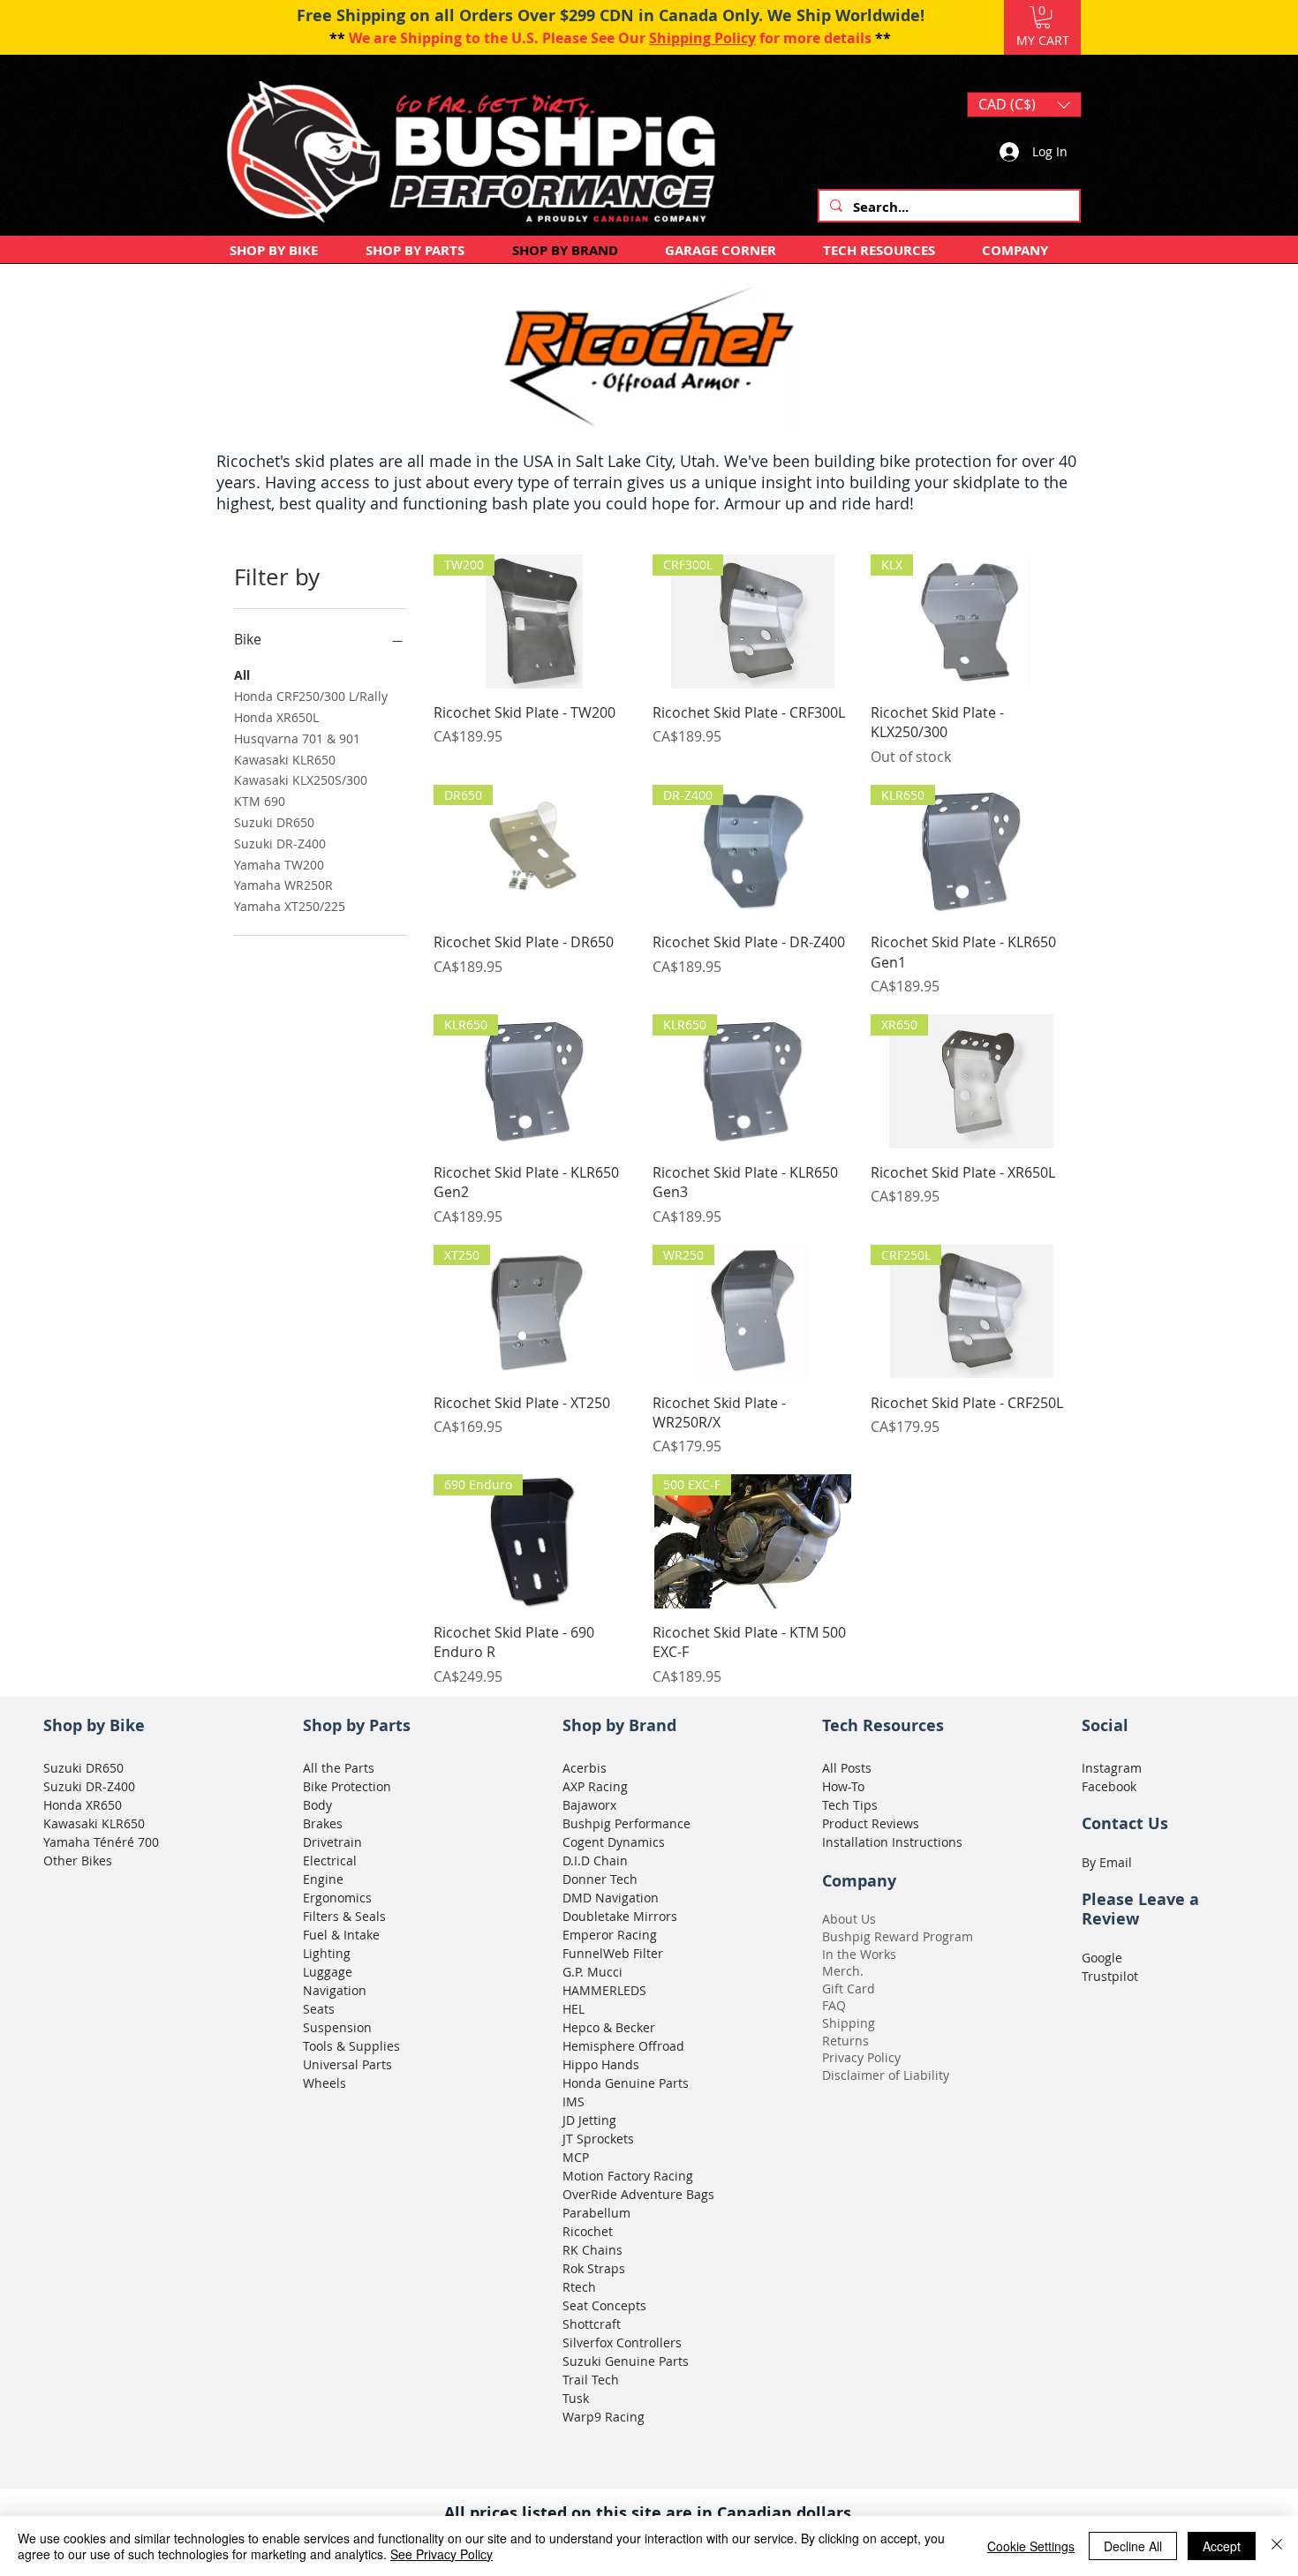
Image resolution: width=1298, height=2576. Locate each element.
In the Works (859, 1954)
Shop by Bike (94, 1725)
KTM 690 (260, 801)
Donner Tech (600, 1879)
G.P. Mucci (592, 1972)
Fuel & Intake (341, 1935)
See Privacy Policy (441, 2554)
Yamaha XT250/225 (290, 906)
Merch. (843, 1971)
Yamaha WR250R (283, 885)
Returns (845, 2041)
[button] (1043, 17)
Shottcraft (592, 2324)
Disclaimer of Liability (886, 2075)
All (242, 675)
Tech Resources (883, 1725)
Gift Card (849, 1988)
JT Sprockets (598, 2139)
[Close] (1277, 2546)
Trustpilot (1110, 1976)
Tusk (576, 2398)
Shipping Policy (702, 38)
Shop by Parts (357, 1725)
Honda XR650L (276, 717)
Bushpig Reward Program (898, 1936)
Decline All (1133, 2546)
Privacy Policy (861, 2057)
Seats (319, 2009)
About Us (849, 1919)
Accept (1222, 2546)
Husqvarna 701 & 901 (297, 738)
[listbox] (1024, 105)
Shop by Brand (619, 1725)
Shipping (849, 2023)
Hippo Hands (601, 2064)
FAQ (834, 2005)
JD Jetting (589, 2120)
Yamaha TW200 (279, 865)
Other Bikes (78, 1860)
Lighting (327, 1953)
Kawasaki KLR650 (285, 760)
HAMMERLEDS (604, 1990)
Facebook (1109, 1786)
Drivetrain (332, 1842)
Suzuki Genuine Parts (626, 2361)
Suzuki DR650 (274, 822)
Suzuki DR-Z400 (280, 844)
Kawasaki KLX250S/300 (301, 780)
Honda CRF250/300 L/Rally (311, 696)
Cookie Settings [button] (1031, 2546)
